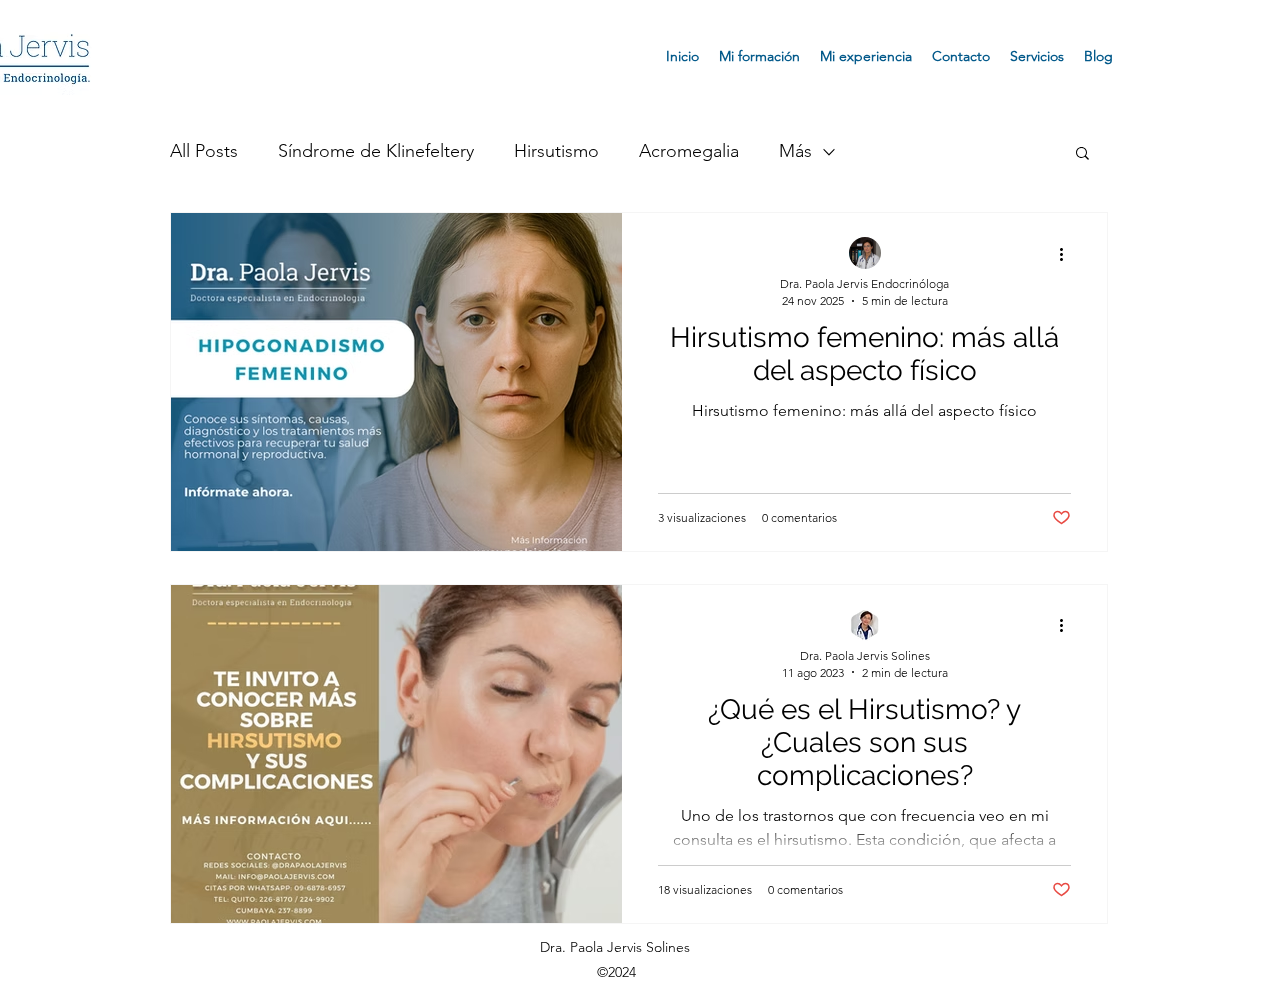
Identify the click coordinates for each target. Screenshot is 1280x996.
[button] (1082, 154)
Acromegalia (689, 151)
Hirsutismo (556, 151)
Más (795, 151)
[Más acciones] (1068, 254)
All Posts (204, 151)
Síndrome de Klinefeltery (376, 151)
